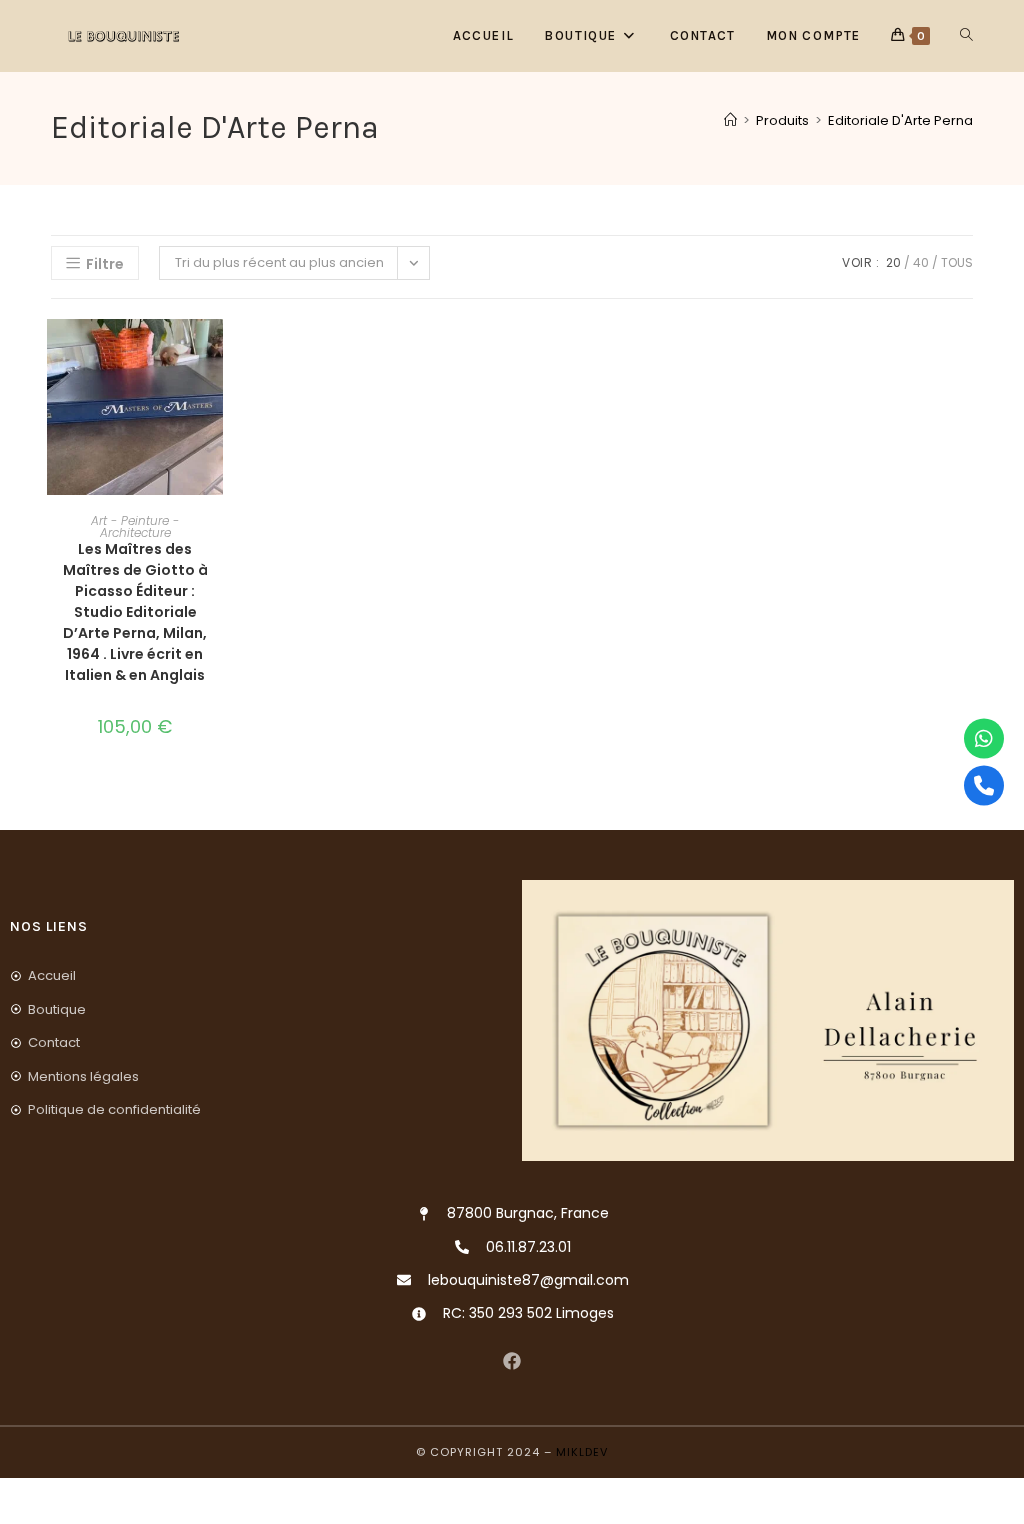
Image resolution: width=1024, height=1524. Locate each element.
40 (921, 262)
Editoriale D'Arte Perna (900, 120)
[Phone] (984, 786)
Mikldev (582, 1452)
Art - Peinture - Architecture (135, 526)
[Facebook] (512, 1360)
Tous (957, 262)
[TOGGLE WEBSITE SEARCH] (966, 36)
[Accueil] (730, 120)
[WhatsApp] (984, 739)
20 (893, 262)
